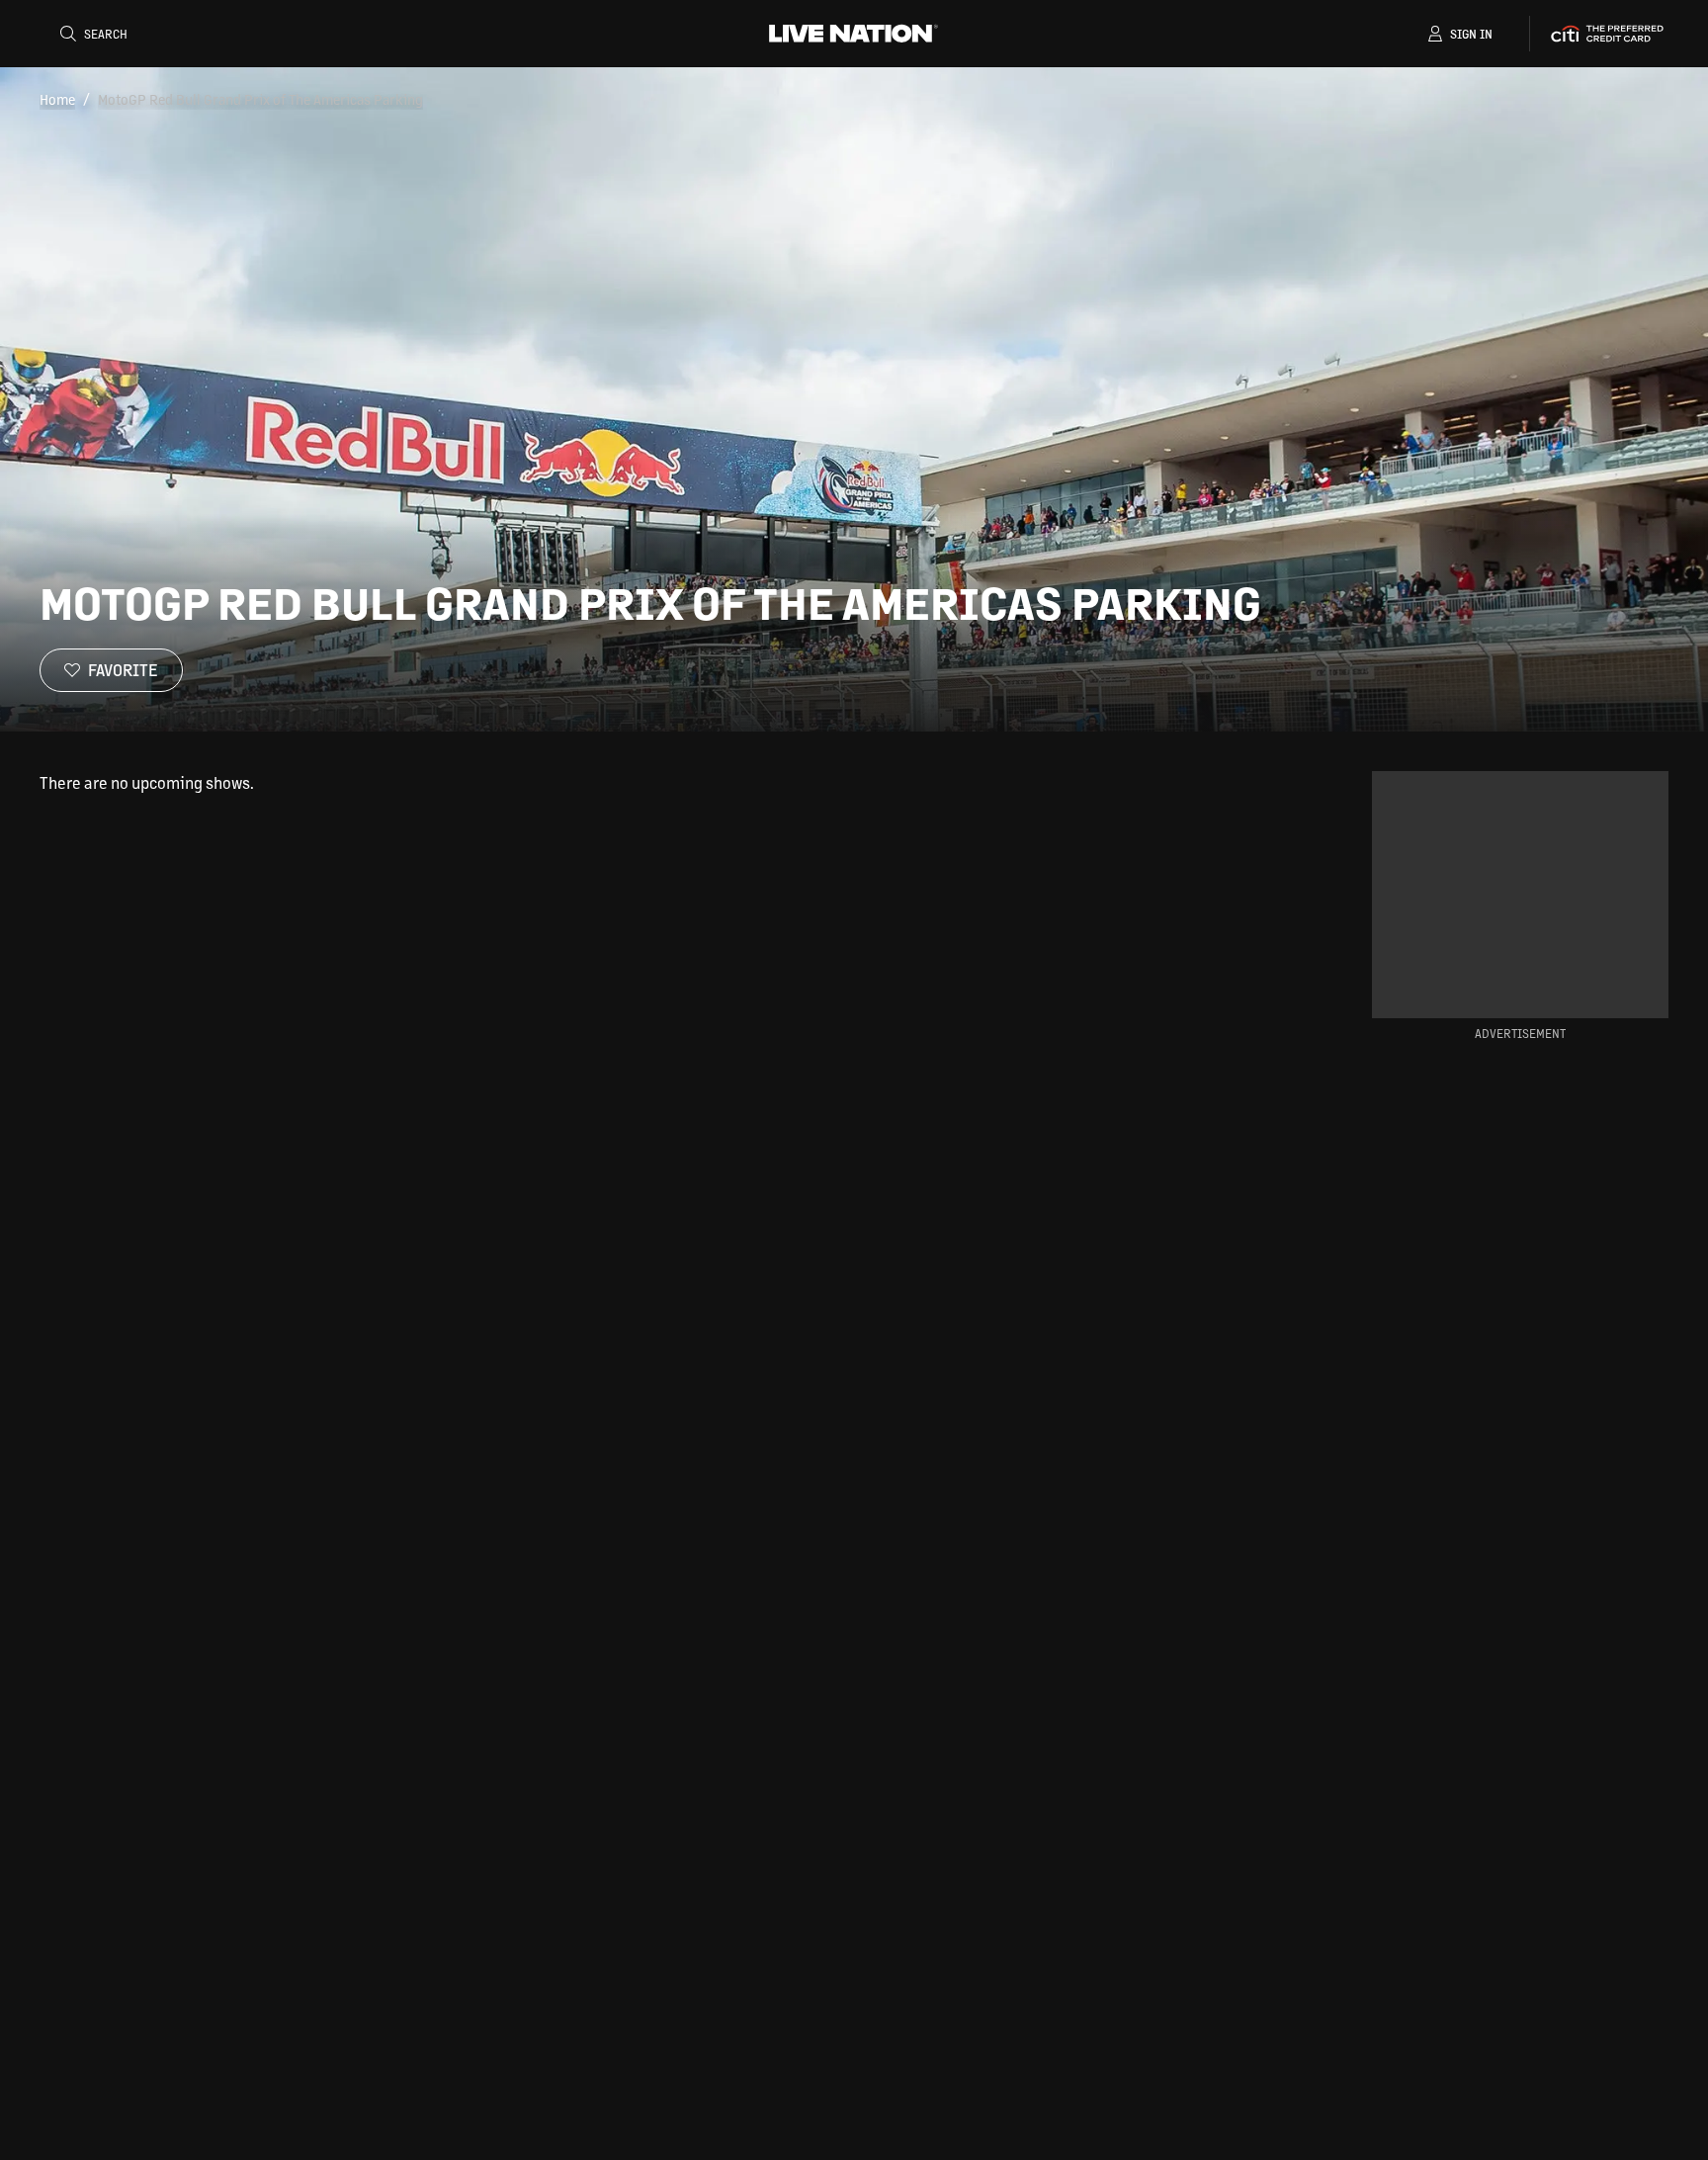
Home (57, 99)
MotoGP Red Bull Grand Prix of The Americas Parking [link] (260, 99)
